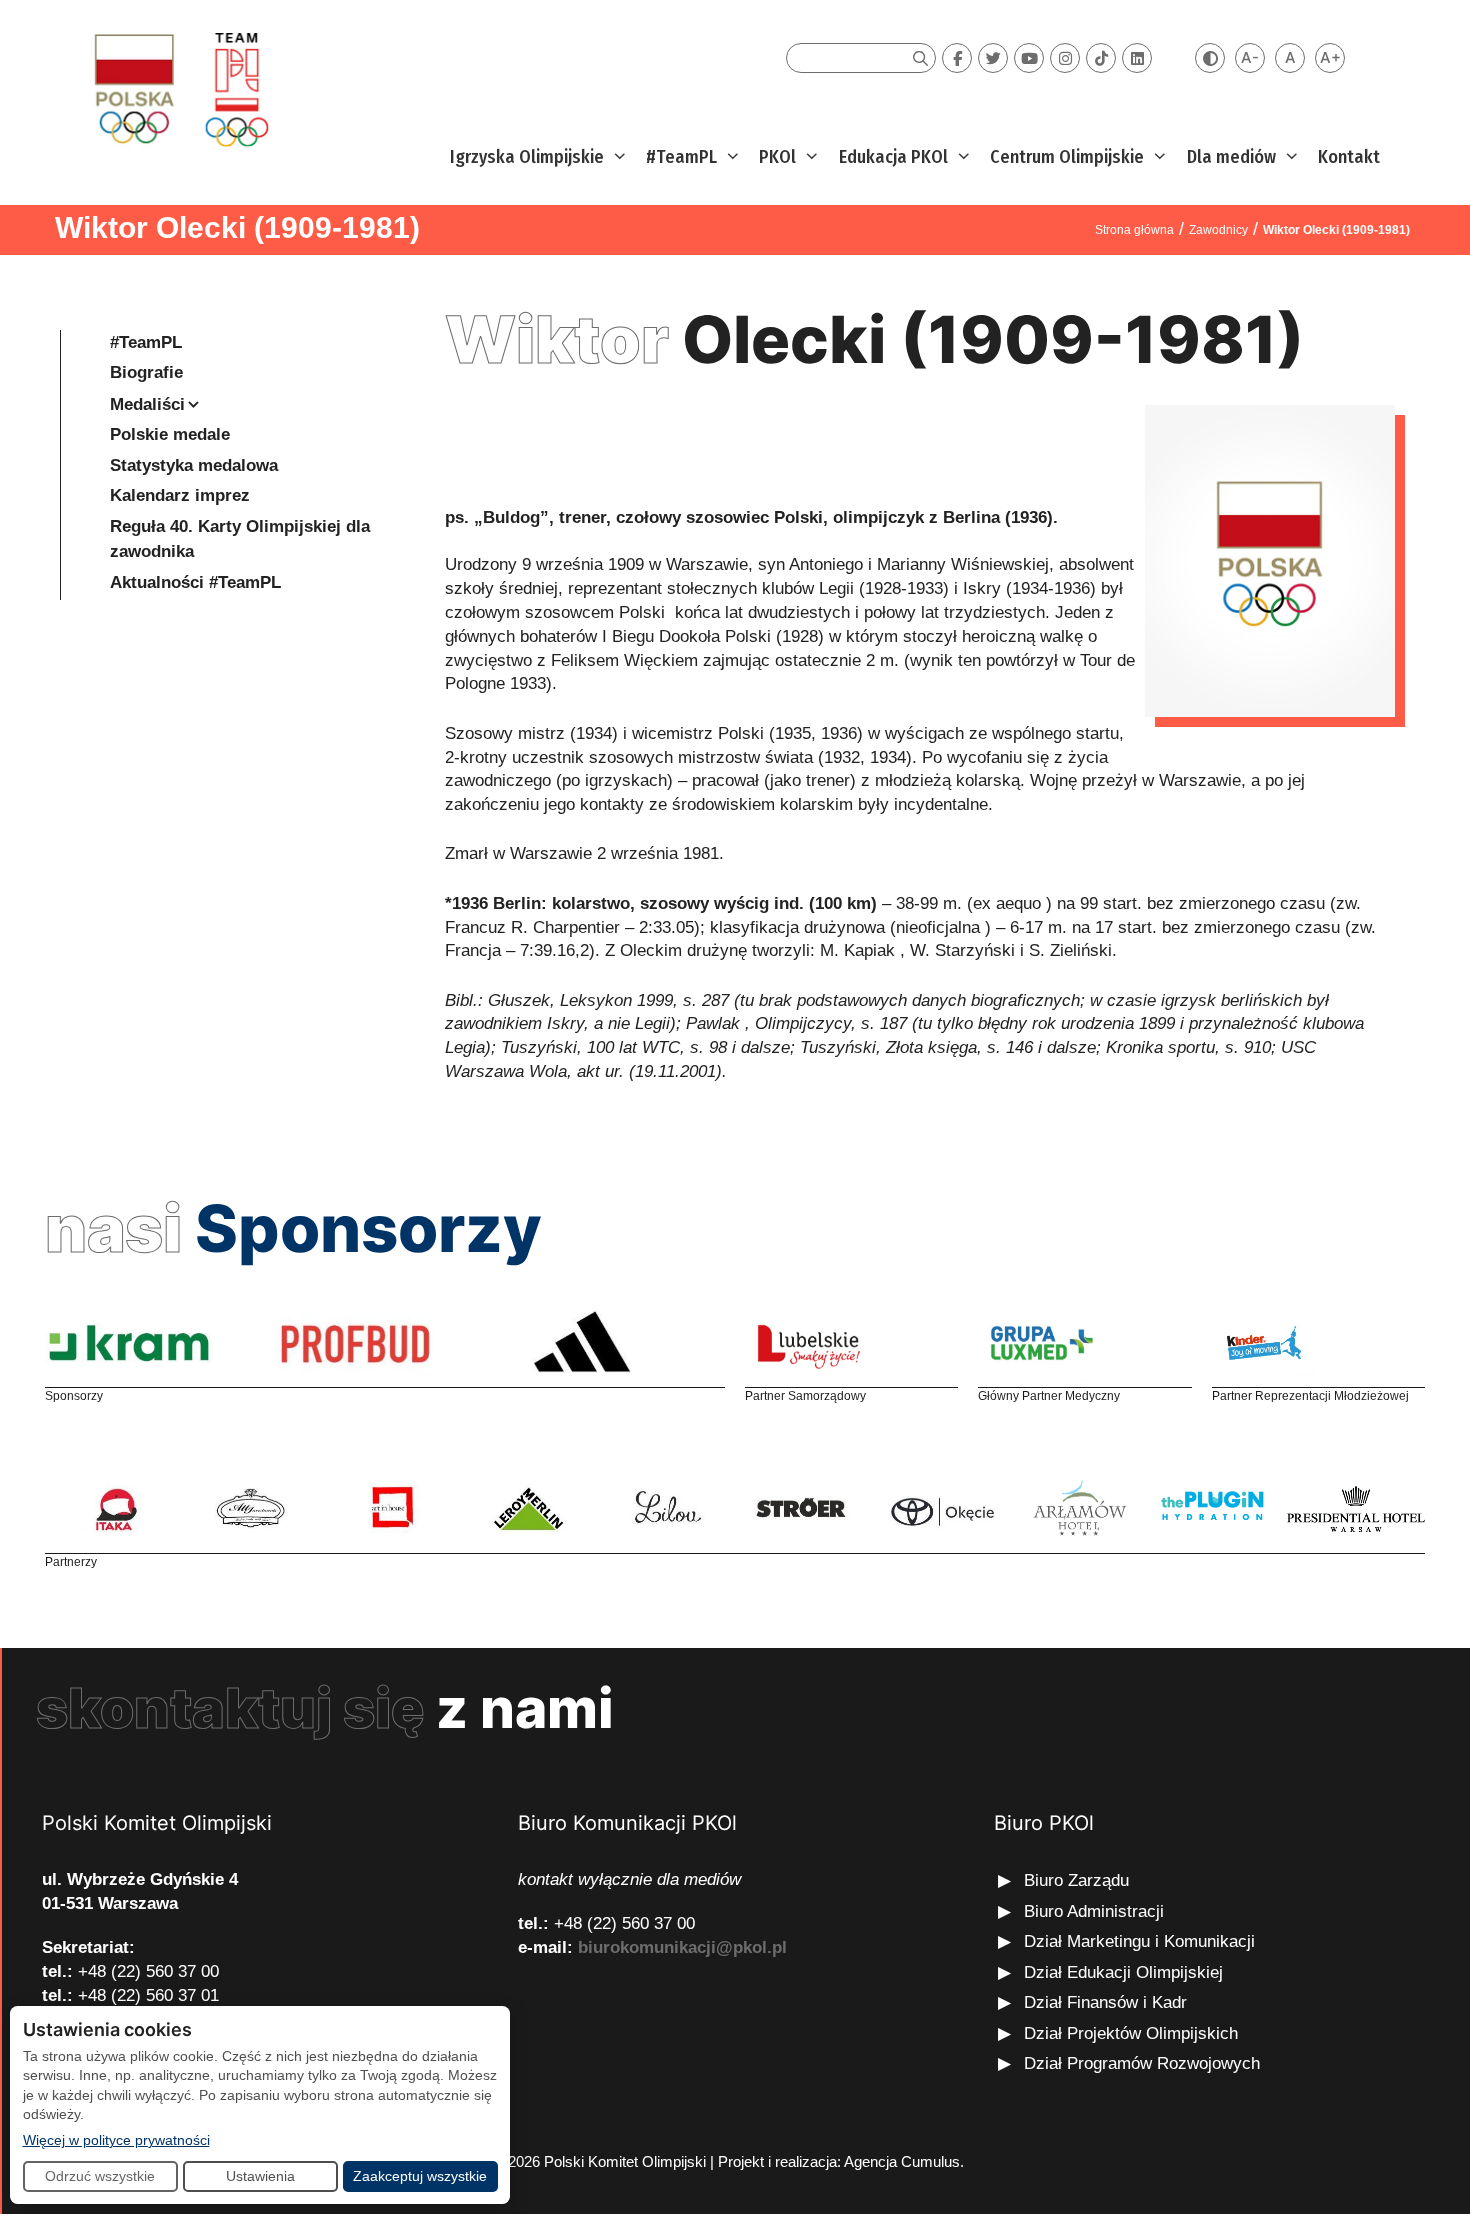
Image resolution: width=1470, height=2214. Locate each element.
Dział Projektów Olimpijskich (1131, 2033)
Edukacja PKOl (893, 157)
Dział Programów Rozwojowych (1142, 2063)
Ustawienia (260, 2176)
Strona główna (1134, 230)
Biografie (146, 372)
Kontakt (1349, 157)
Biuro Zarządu (1076, 1880)
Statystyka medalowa (194, 465)
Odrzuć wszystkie (100, 2176)
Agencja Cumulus (902, 2161)
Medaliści (147, 404)
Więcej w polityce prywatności (116, 2139)
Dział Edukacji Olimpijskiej (1123, 1972)
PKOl (777, 157)
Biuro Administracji (1094, 1911)
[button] (617, 157)
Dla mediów (1231, 157)
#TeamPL (681, 157)
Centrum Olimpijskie (1067, 157)
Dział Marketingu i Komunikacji (1139, 1941)
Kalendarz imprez (180, 495)
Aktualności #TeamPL (195, 582)
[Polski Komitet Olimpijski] (178, 88)
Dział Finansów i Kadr (1108, 2002)
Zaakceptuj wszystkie (420, 2176)
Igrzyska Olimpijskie (527, 157)
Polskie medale (170, 434)
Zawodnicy (1218, 230)
